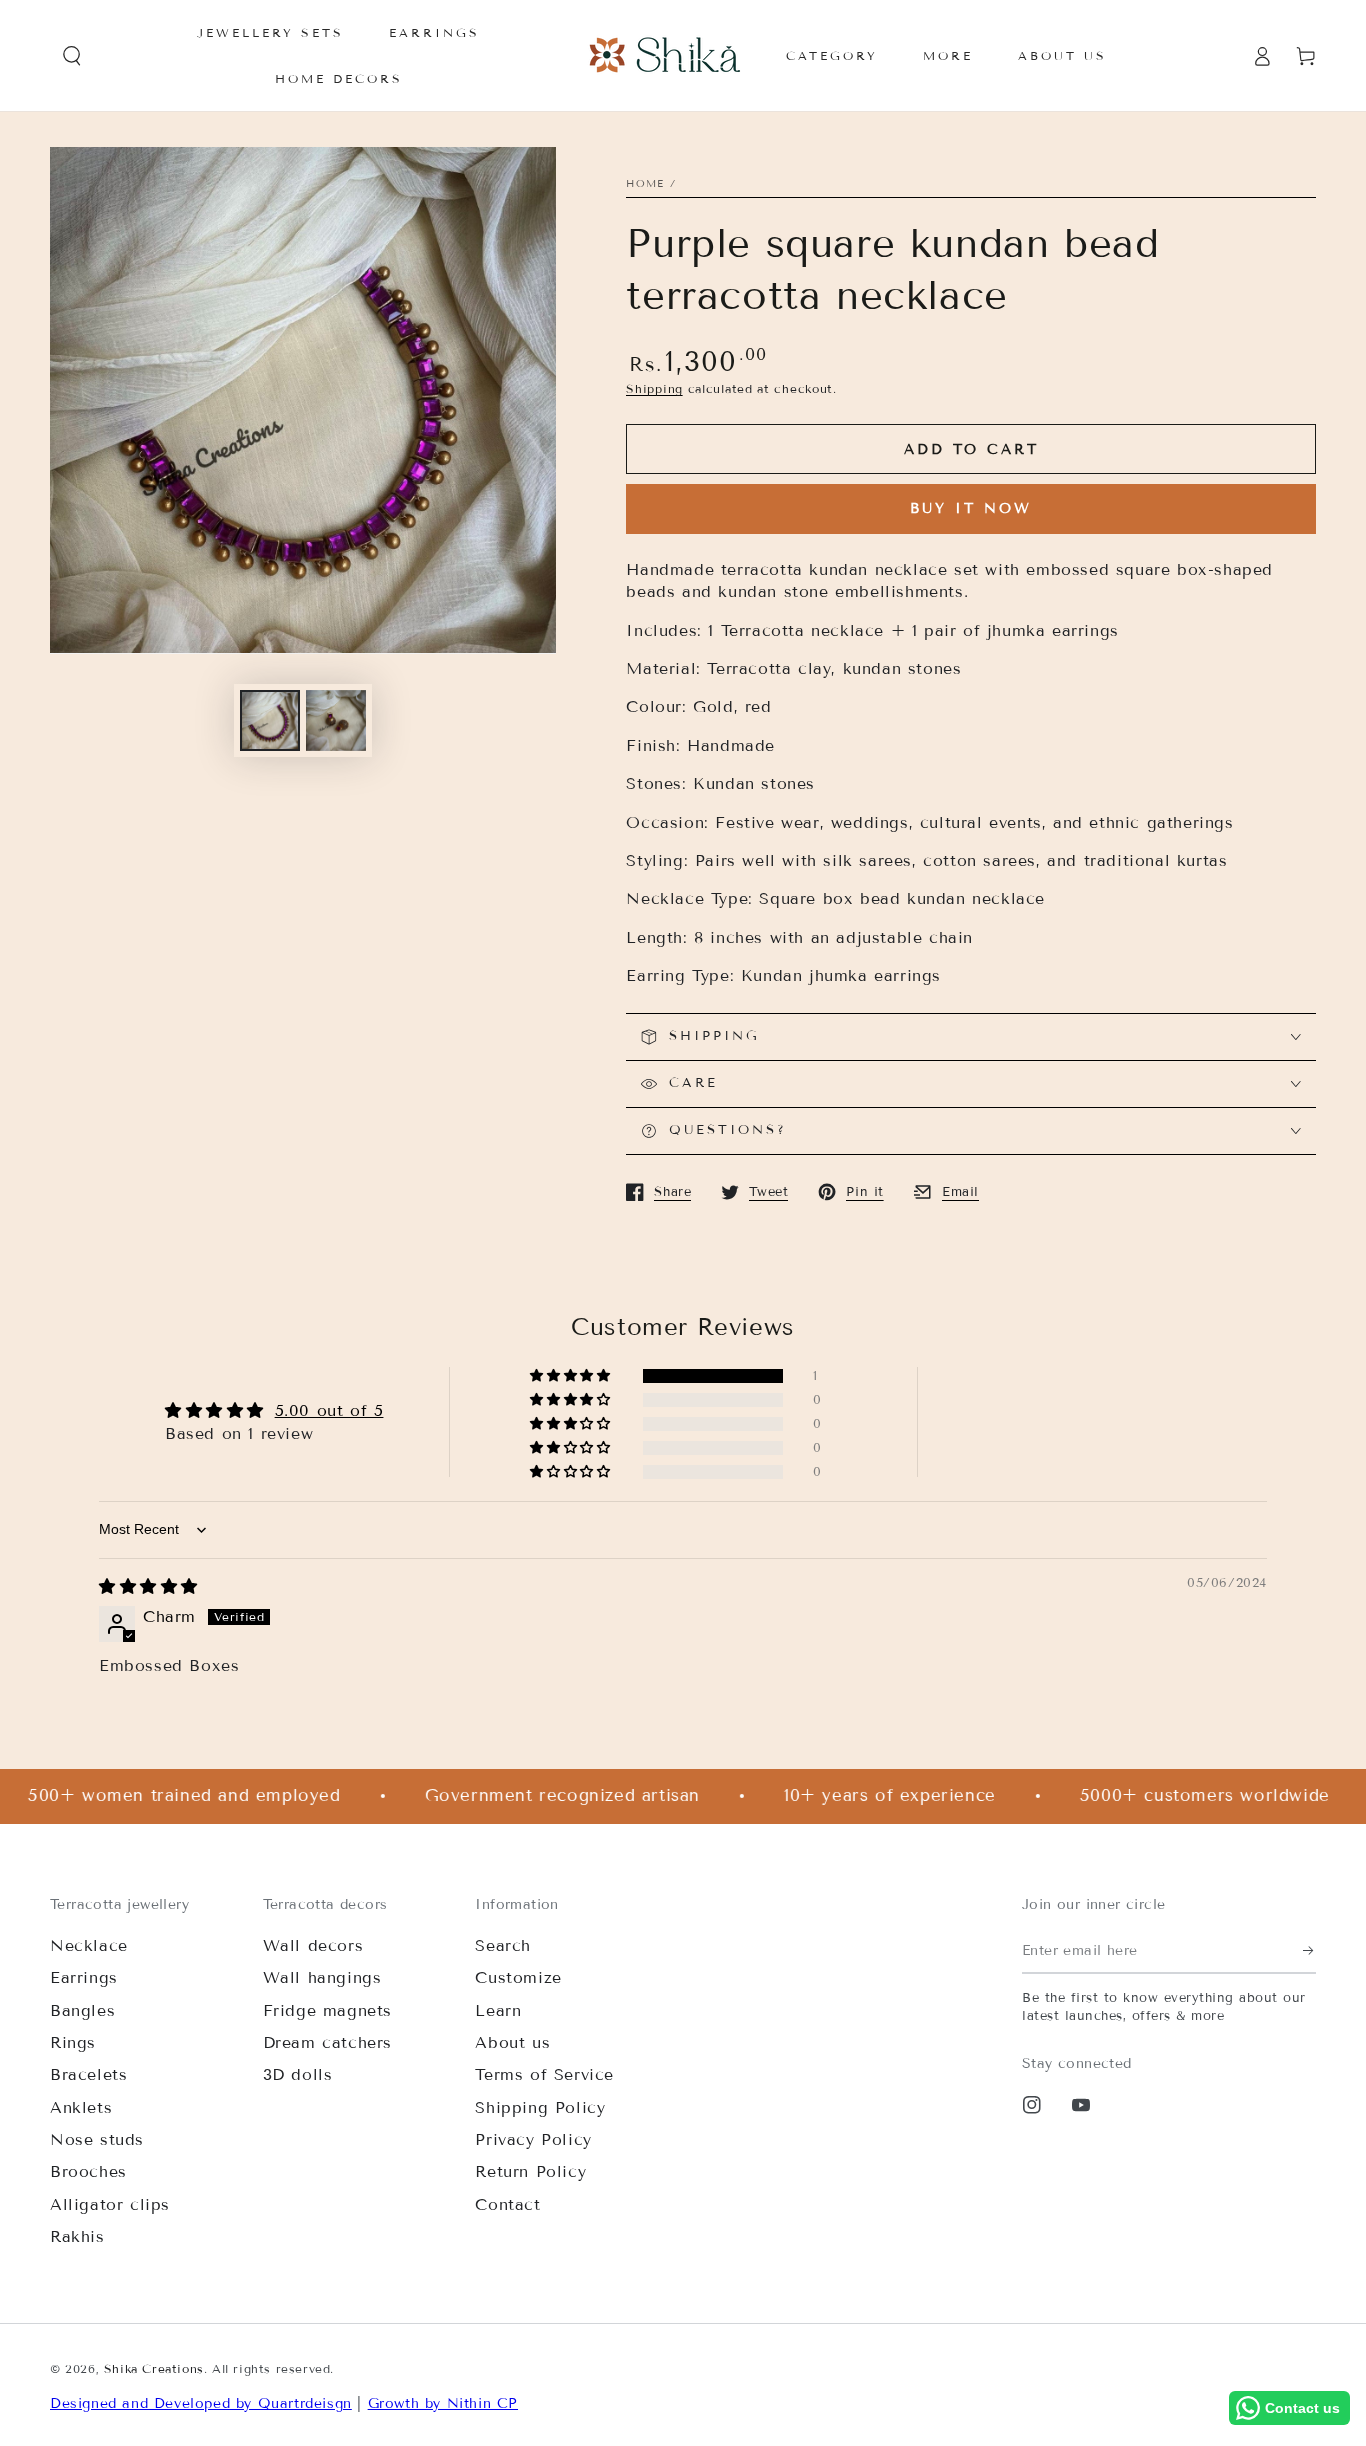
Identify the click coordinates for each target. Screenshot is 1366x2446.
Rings (73, 2042)
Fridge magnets (327, 2010)
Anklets (81, 2107)
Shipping (654, 388)
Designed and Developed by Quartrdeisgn (201, 2403)
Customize (518, 1977)
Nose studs (97, 2139)
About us (512, 2042)
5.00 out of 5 (329, 1410)
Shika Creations (154, 2368)
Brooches (88, 2171)
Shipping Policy (540, 2107)
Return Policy (530, 2171)
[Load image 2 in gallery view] (336, 720)
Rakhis (77, 2236)
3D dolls (298, 2074)
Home (645, 183)
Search (503, 1945)
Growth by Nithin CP (443, 2403)
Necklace (89, 1945)
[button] (72, 56)
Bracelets (88, 2074)
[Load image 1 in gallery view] (270, 720)
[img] (148, 1586)
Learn (498, 2010)
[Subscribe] (1309, 1951)
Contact (507, 2204)
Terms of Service (544, 2074)
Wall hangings (322, 1977)
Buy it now (971, 508)
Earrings (84, 1977)
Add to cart (971, 449)
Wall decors (313, 1945)
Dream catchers (327, 2042)
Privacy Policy (533, 2139)
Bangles (82, 2010)
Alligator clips (110, 2204)
